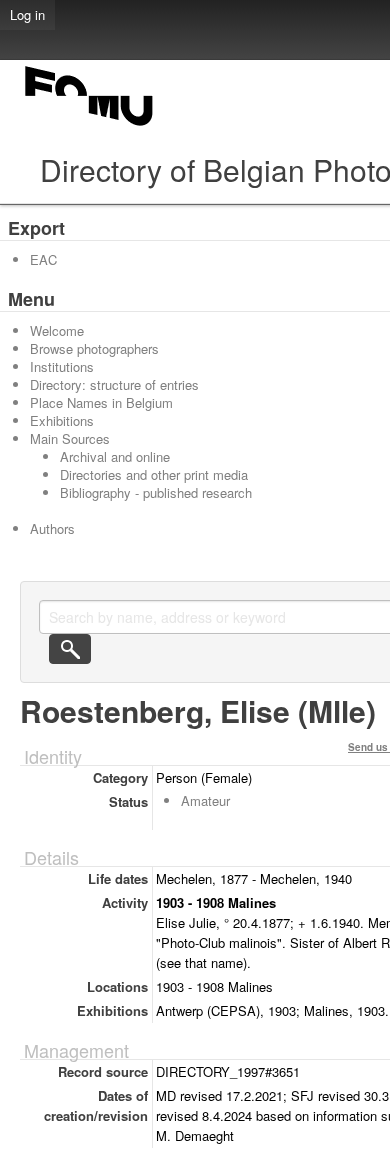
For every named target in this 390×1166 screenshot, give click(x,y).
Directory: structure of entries (114, 384)
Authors (52, 528)
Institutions (62, 366)
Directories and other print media (154, 474)
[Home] (90, 125)
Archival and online (115, 456)
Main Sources (70, 438)
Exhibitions (62, 420)
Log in (27, 14)
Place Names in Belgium (101, 402)
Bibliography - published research (156, 492)
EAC (43, 259)
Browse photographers (94, 348)
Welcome (57, 330)
